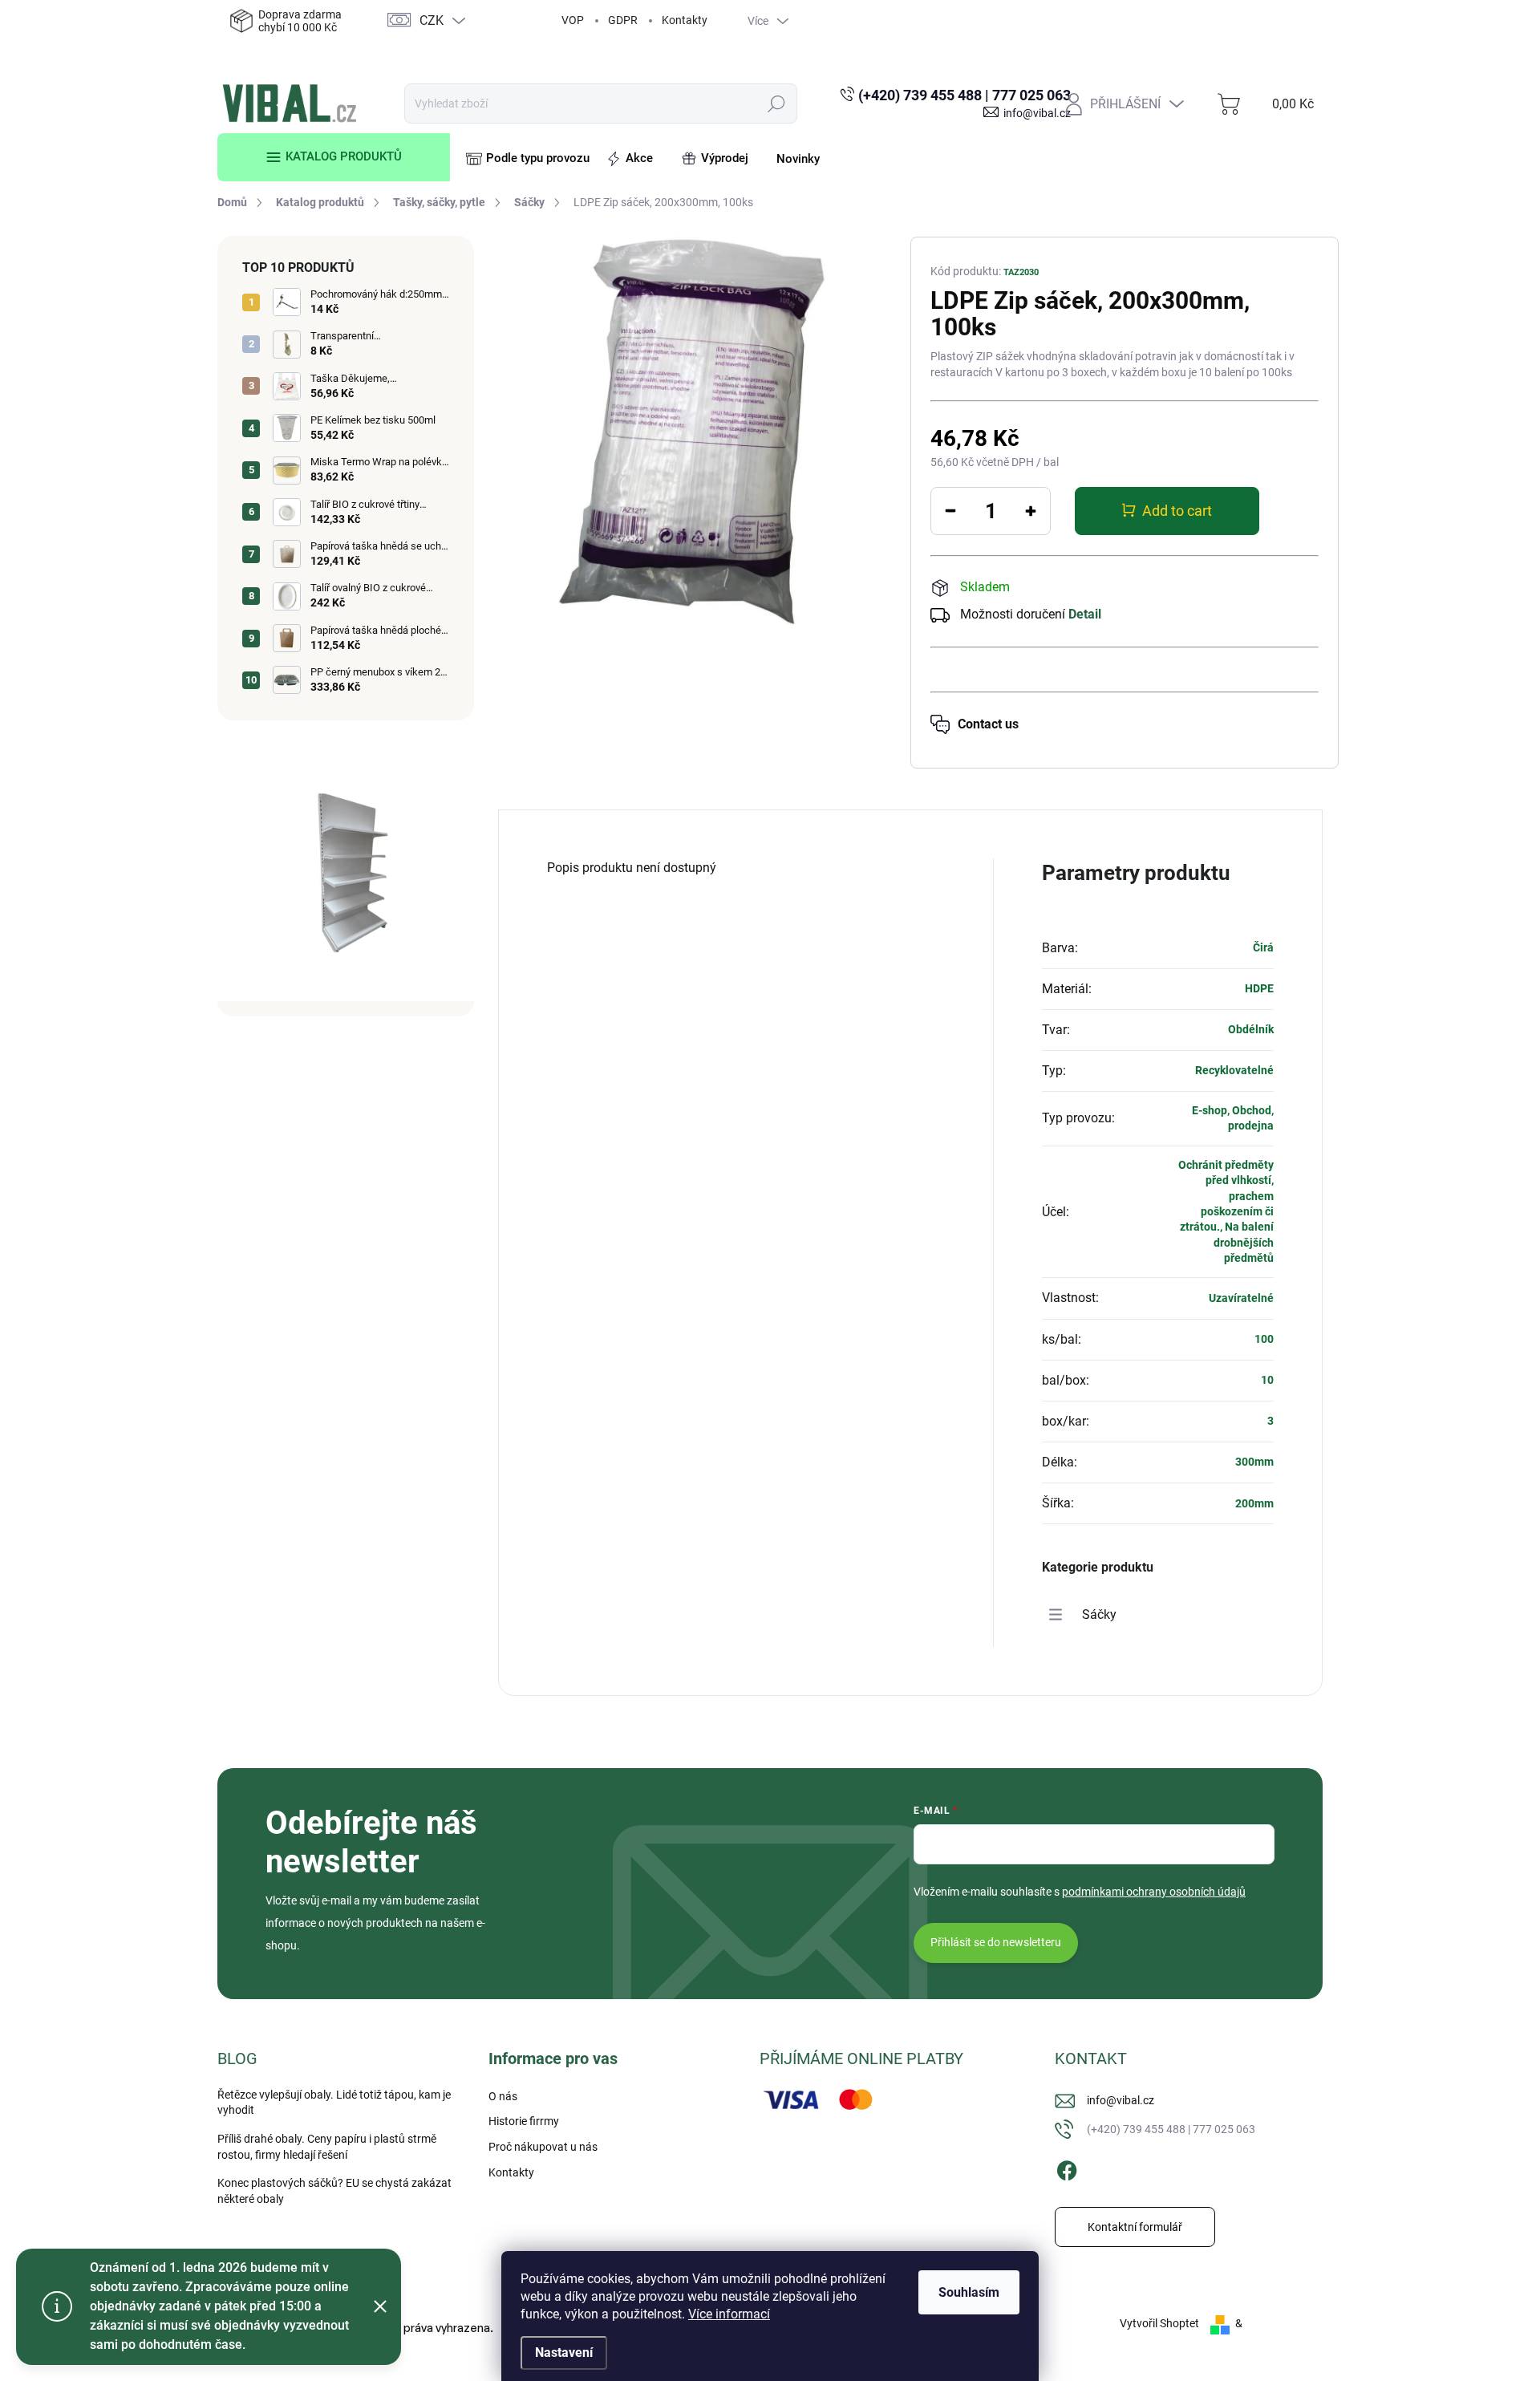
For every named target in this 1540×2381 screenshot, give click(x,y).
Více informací (729, 2314)
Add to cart (1177, 511)
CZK (432, 20)
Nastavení (564, 2353)
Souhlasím (969, 2292)
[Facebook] (1067, 2168)
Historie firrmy (524, 2121)
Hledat (777, 103)
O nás (503, 2096)
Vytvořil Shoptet (1159, 2323)
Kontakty (685, 20)
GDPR (623, 20)
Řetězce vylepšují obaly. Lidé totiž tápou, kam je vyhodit (334, 2103)
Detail (1085, 614)
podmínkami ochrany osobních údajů (1154, 1892)
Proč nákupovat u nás (543, 2147)
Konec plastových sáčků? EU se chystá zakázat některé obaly (334, 2191)
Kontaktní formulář (1135, 2227)
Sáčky (1099, 1614)
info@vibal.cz (1121, 2100)
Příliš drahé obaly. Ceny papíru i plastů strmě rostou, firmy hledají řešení (327, 2147)
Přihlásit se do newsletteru (996, 1942)
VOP (573, 20)
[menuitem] (334, 157)
